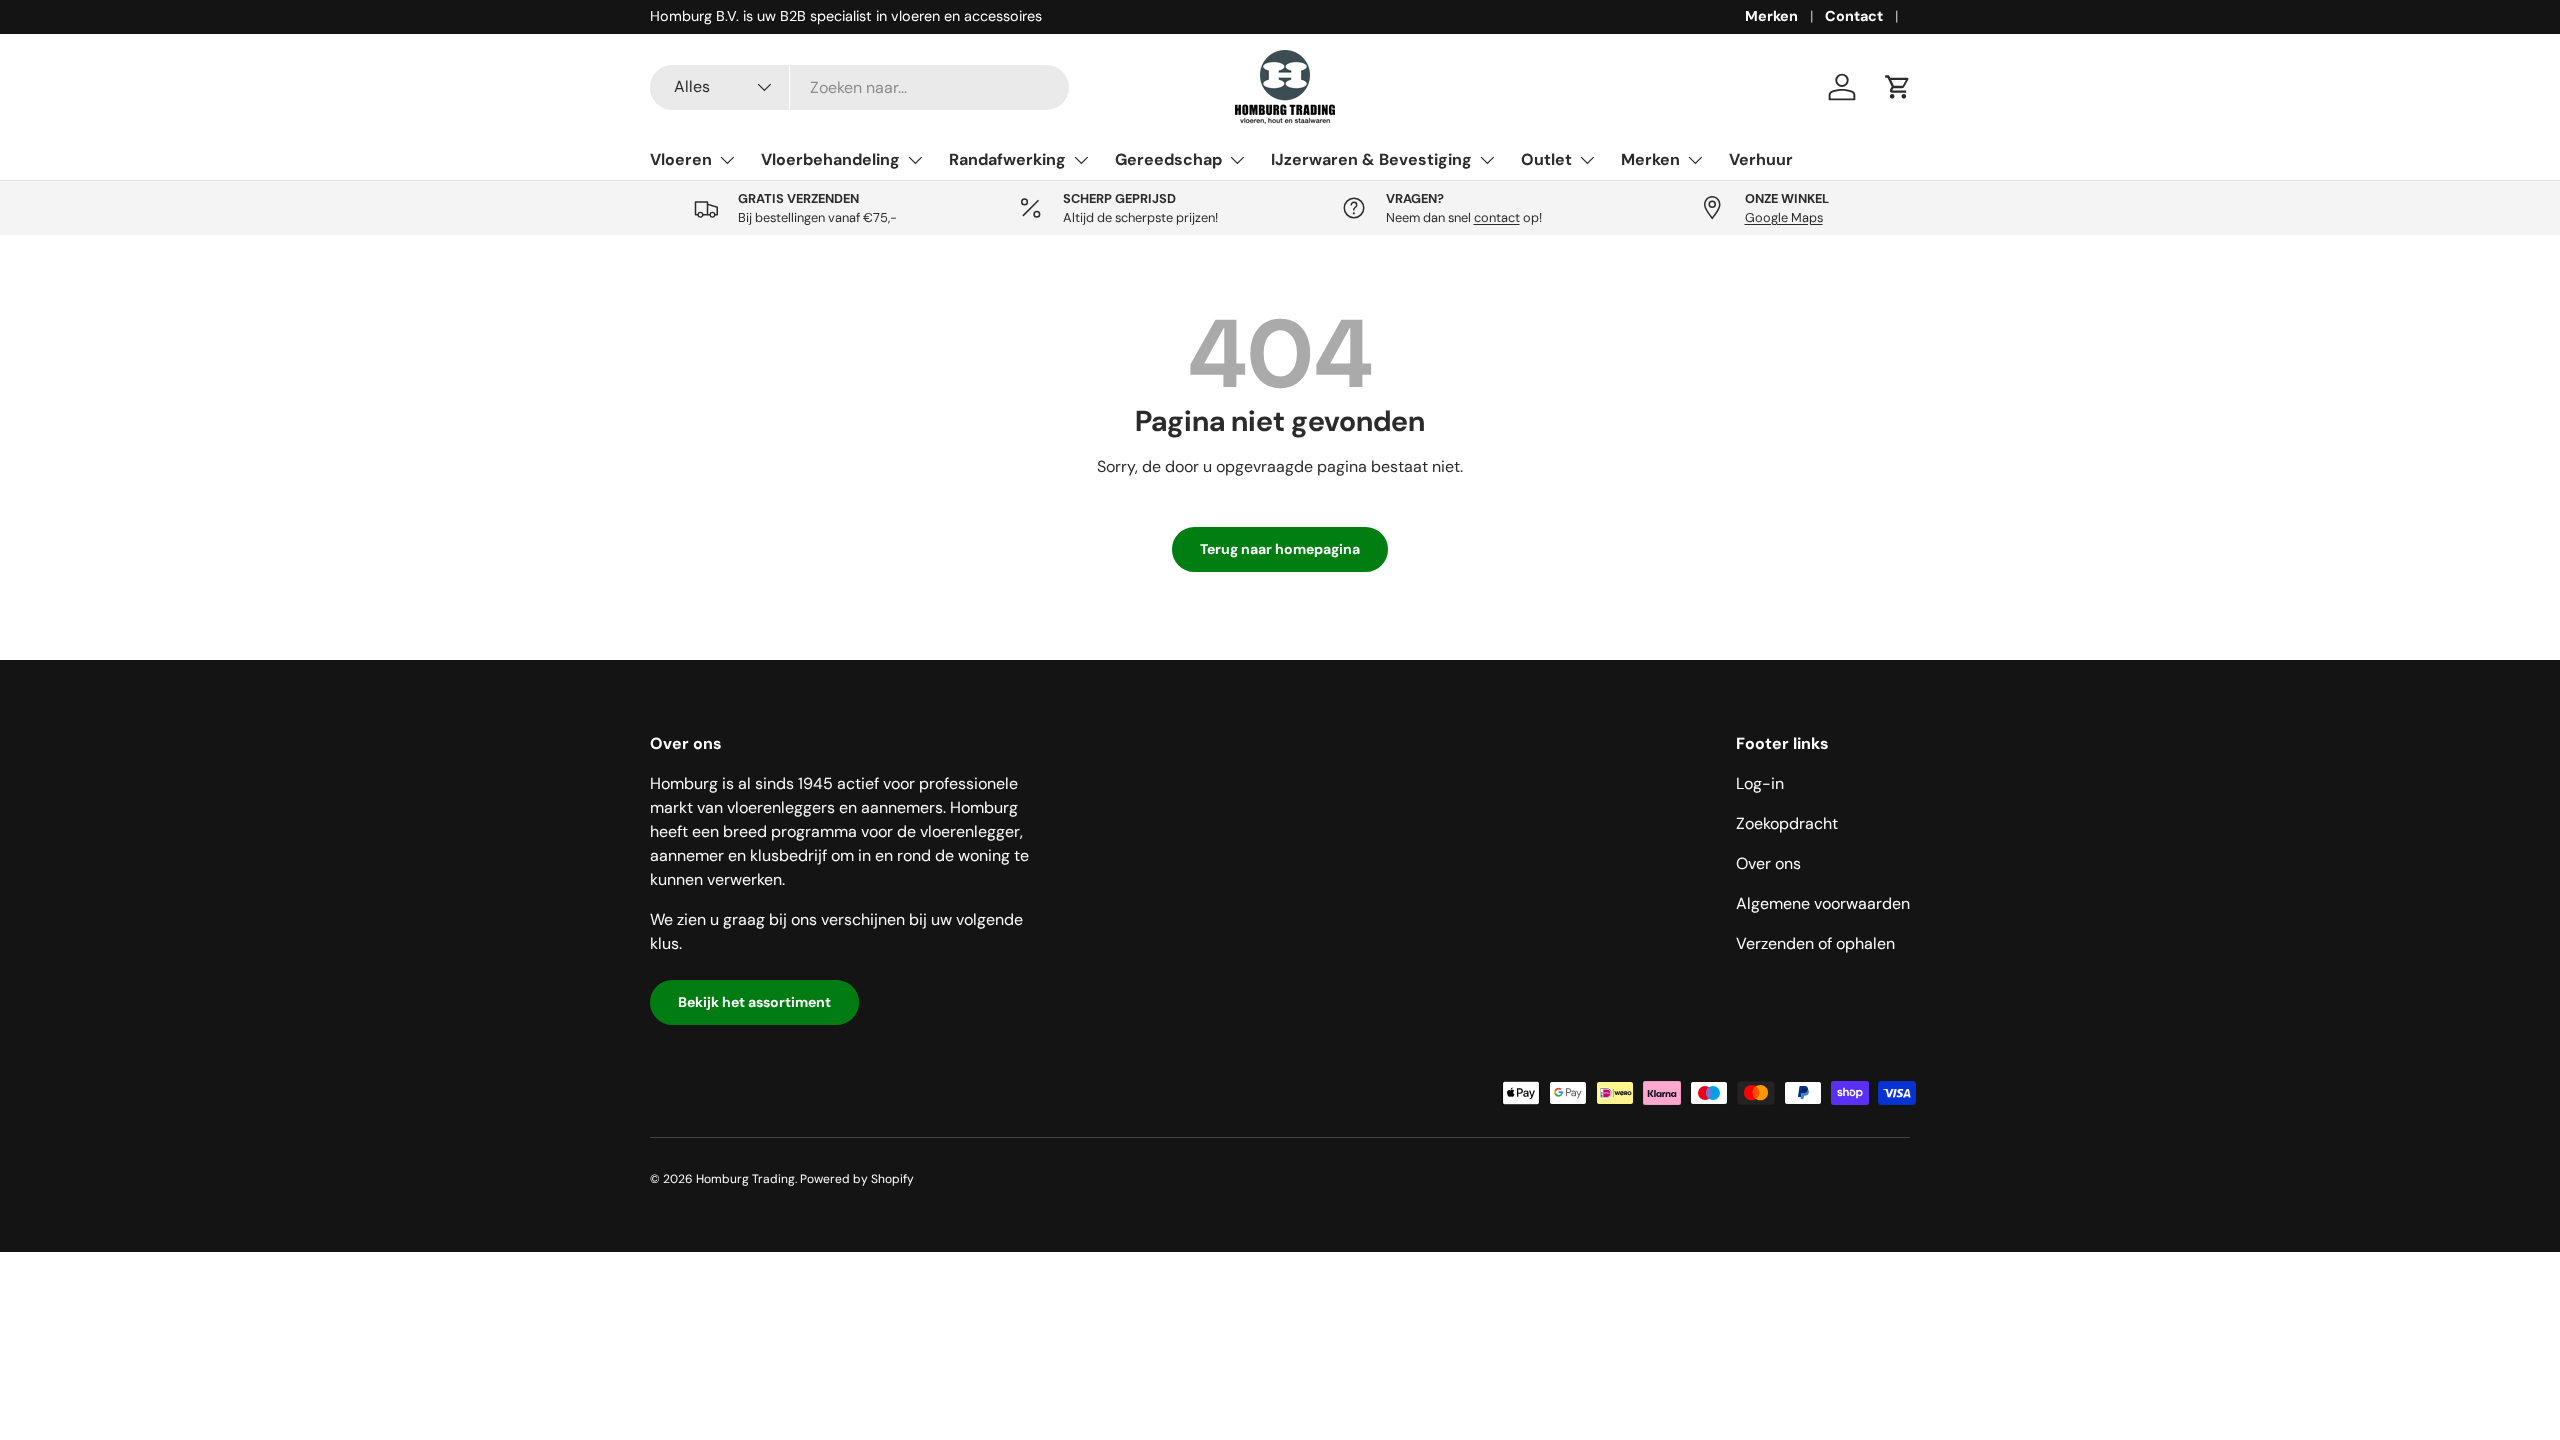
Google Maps (1784, 217)
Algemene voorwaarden (1823, 903)
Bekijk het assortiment (754, 1002)
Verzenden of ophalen (1815, 943)
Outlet (1546, 159)
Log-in (1760, 783)
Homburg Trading (745, 1179)
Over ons (1768, 863)
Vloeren (681, 159)
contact (1497, 217)
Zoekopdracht (1787, 823)
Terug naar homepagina (1280, 549)
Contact (1854, 16)
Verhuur (1761, 159)
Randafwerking (1007, 159)
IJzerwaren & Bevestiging (1371, 159)
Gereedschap (1168, 159)
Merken (1771, 16)
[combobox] (859, 87)
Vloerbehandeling (830, 159)
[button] (1898, 87)
